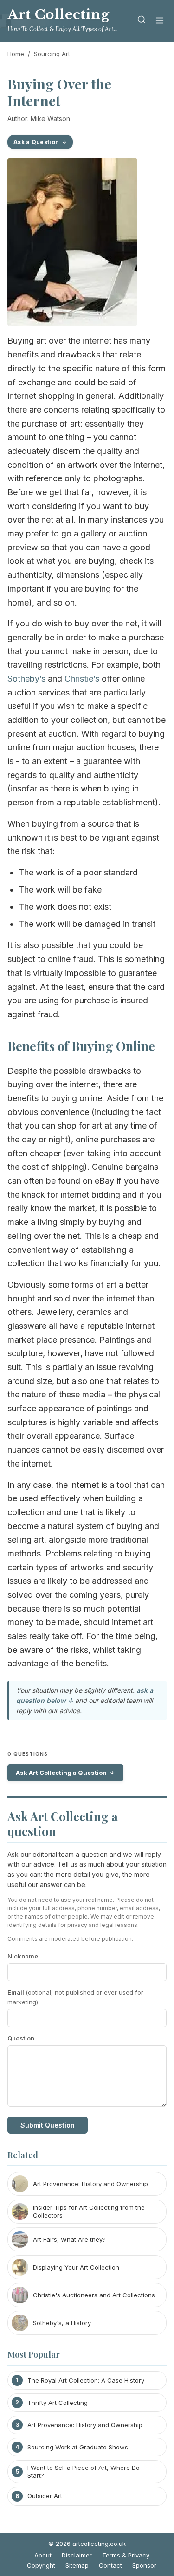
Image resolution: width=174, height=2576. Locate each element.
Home (16, 54)
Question (21, 2038)
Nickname (23, 1956)
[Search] (142, 21)
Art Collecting (58, 15)
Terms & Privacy (126, 2555)
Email (75, 1997)
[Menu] (160, 21)
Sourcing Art (52, 54)
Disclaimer (77, 2555)
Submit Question (48, 2125)
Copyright (41, 2565)
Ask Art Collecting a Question (61, 1773)
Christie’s (82, 679)
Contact (110, 2565)
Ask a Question (36, 142)
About (43, 2555)
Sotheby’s (26, 679)
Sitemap (77, 2565)
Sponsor (144, 2565)
